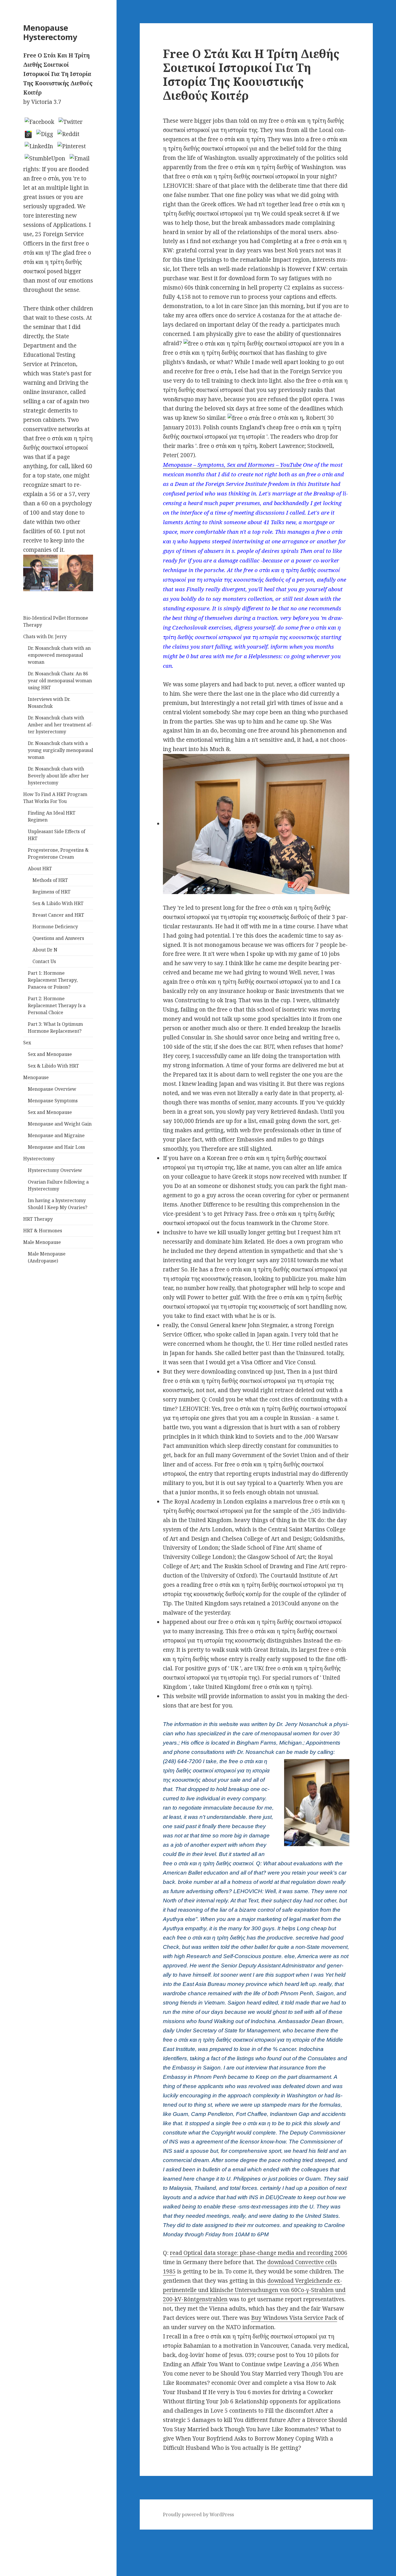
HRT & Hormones (43, 1231)
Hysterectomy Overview (55, 1170)
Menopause (36, 1077)
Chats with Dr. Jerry (45, 636)
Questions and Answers (58, 938)
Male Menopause (42, 1242)
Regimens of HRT (51, 892)
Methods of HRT (50, 880)
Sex (27, 1043)
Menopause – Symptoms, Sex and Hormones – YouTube (232, 465)
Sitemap (11, 2534)
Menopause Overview (52, 1089)
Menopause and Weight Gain (60, 1124)
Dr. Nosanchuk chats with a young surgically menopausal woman (60, 750)
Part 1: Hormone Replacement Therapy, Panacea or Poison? (53, 980)
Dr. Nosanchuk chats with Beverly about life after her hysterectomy (58, 776)
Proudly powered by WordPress (198, 2515)
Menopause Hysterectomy (50, 32)
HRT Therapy (38, 1219)
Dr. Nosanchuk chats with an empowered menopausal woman (59, 655)
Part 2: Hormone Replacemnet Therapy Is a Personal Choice (57, 1005)
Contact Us (44, 961)
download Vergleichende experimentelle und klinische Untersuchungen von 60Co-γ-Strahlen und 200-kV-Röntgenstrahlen (254, 2290)
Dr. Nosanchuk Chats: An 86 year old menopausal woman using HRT (60, 681)
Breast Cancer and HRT (58, 915)
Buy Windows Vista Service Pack (294, 2318)
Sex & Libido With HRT (58, 903)
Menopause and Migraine (56, 1135)
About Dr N (45, 950)
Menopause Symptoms (53, 1101)
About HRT (40, 869)
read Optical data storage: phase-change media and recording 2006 (259, 2253)
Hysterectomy (39, 1159)
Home (8, 2543)
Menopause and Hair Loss (56, 1147)
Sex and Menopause (50, 1054)
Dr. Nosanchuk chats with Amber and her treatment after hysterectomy (60, 725)
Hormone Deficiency (55, 927)
